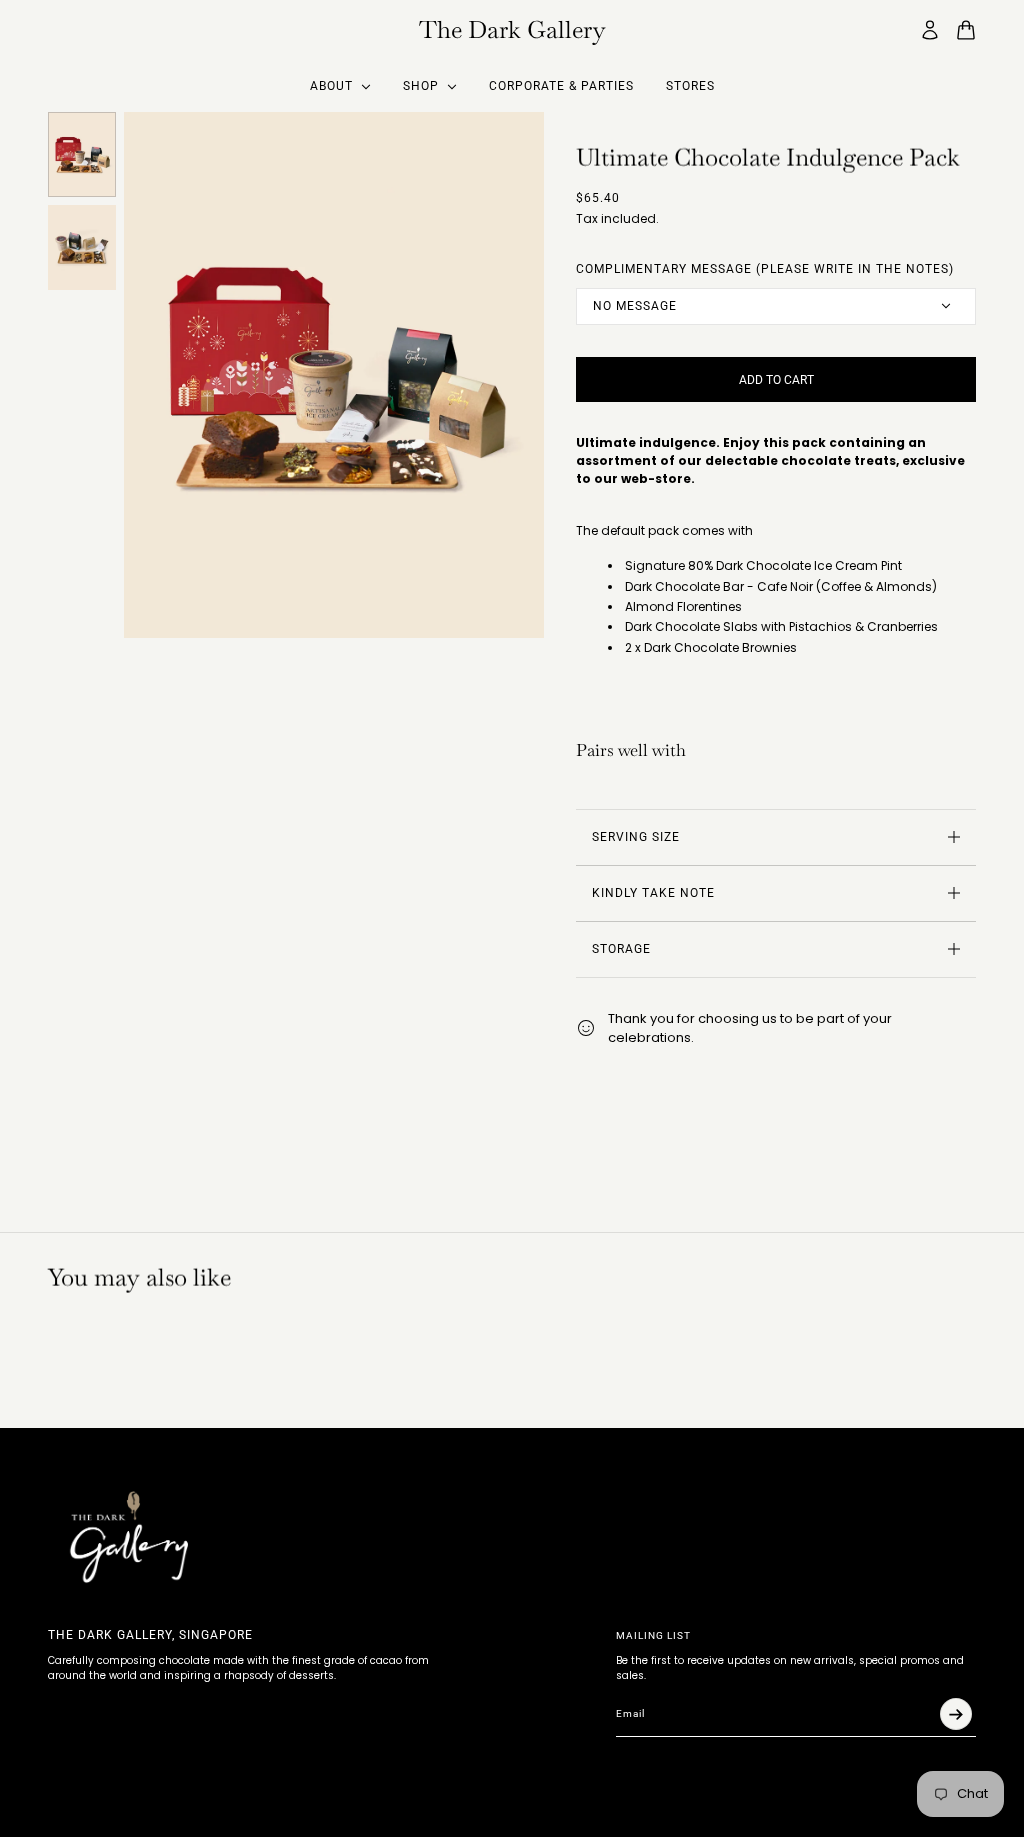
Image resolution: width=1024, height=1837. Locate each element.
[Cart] (966, 30)
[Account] (930, 30)
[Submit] (956, 1714)
